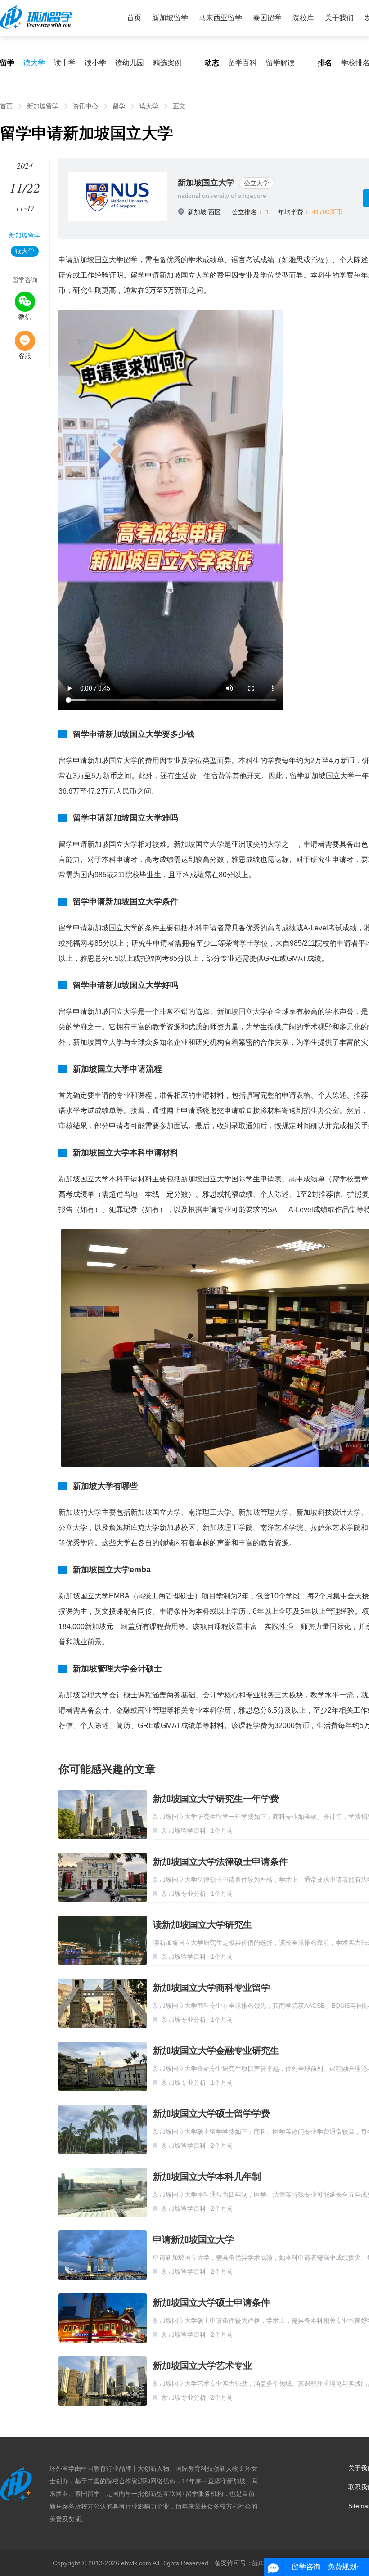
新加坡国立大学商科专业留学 (211, 1988)
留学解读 (280, 63)
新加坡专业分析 (184, 1894)
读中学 (65, 63)
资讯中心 (85, 106)
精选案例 (167, 63)
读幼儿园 (130, 63)
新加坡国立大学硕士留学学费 (211, 2114)
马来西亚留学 (220, 18)
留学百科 (243, 63)
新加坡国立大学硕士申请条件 (211, 2302)
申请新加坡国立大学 (193, 2239)
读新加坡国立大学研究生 (202, 1925)
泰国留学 (267, 18)
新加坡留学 (170, 18)
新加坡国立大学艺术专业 (202, 2365)
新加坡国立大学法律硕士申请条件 (220, 1862)
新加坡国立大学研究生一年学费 (216, 1799)
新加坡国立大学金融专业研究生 (216, 2051)
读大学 (34, 63)
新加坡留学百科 (184, 1831)
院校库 (303, 18)
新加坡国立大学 (206, 183)
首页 (134, 18)
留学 (119, 106)
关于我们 (339, 18)
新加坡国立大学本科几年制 (207, 2177)
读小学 (95, 63)
